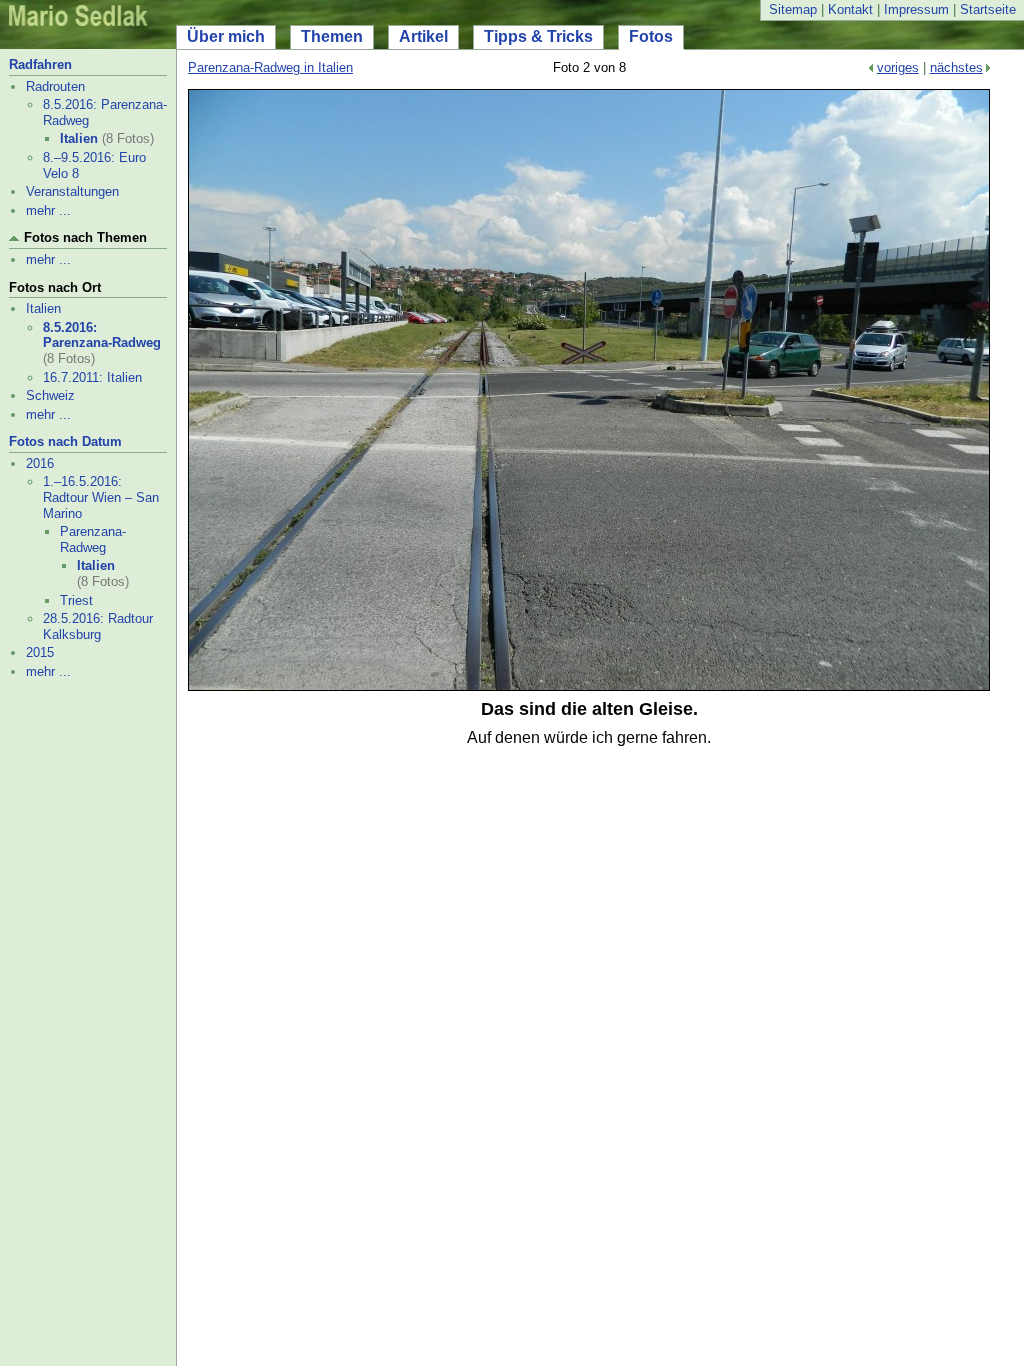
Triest (76, 600)
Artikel (423, 36)
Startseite (988, 9)
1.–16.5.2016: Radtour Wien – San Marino (101, 497)
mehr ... (48, 210)
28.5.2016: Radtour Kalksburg (98, 626)
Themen (332, 36)
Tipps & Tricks (538, 36)
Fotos (651, 36)
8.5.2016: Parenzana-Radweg (102, 335)
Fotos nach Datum (65, 441)
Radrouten (55, 86)
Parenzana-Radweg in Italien (270, 67)
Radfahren (40, 64)
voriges (898, 67)
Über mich (226, 36)
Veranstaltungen (72, 191)
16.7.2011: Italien (92, 377)
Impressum (916, 9)
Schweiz (50, 395)
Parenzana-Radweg (93, 539)
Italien (79, 138)
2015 (40, 652)
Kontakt (850, 9)
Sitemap (793, 9)
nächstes (956, 67)
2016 (40, 463)
